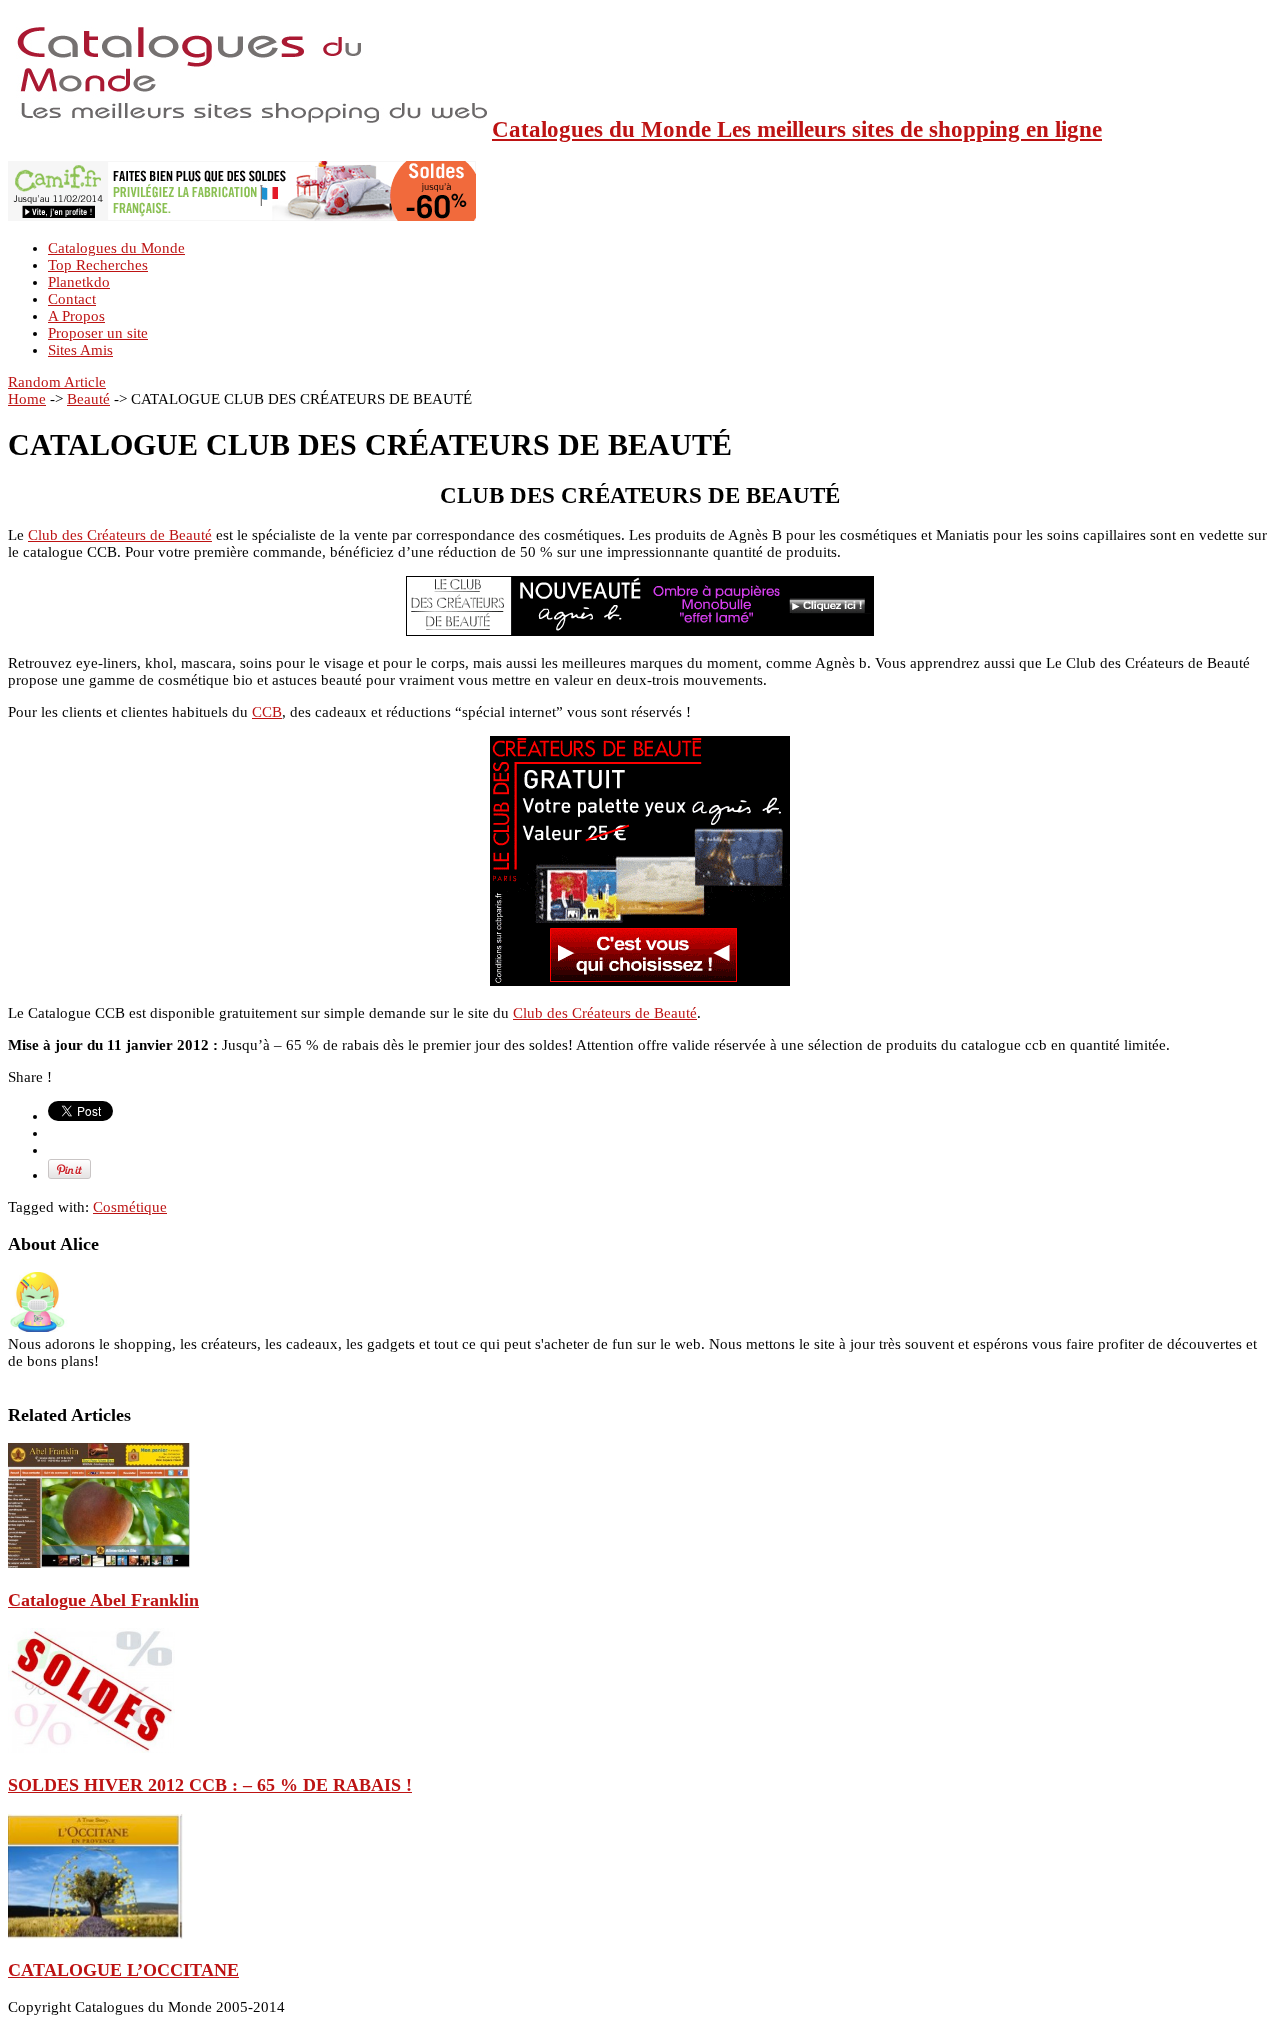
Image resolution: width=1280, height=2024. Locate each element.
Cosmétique (130, 1207)
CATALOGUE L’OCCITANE (123, 1970)
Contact (72, 299)
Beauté (88, 399)
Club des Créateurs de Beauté (120, 535)
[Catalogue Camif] (242, 216)
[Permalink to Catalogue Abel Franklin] (99, 1563)
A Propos (76, 316)
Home (27, 399)
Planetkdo (79, 282)
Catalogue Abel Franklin (103, 1600)
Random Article (57, 382)
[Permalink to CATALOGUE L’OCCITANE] (95, 1934)
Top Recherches (98, 265)
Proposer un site (98, 333)
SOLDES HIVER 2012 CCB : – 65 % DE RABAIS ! (210, 1785)
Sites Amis (80, 350)
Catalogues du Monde (116, 248)
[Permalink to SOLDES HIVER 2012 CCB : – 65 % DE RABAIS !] (91, 1748)
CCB (267, 712)
